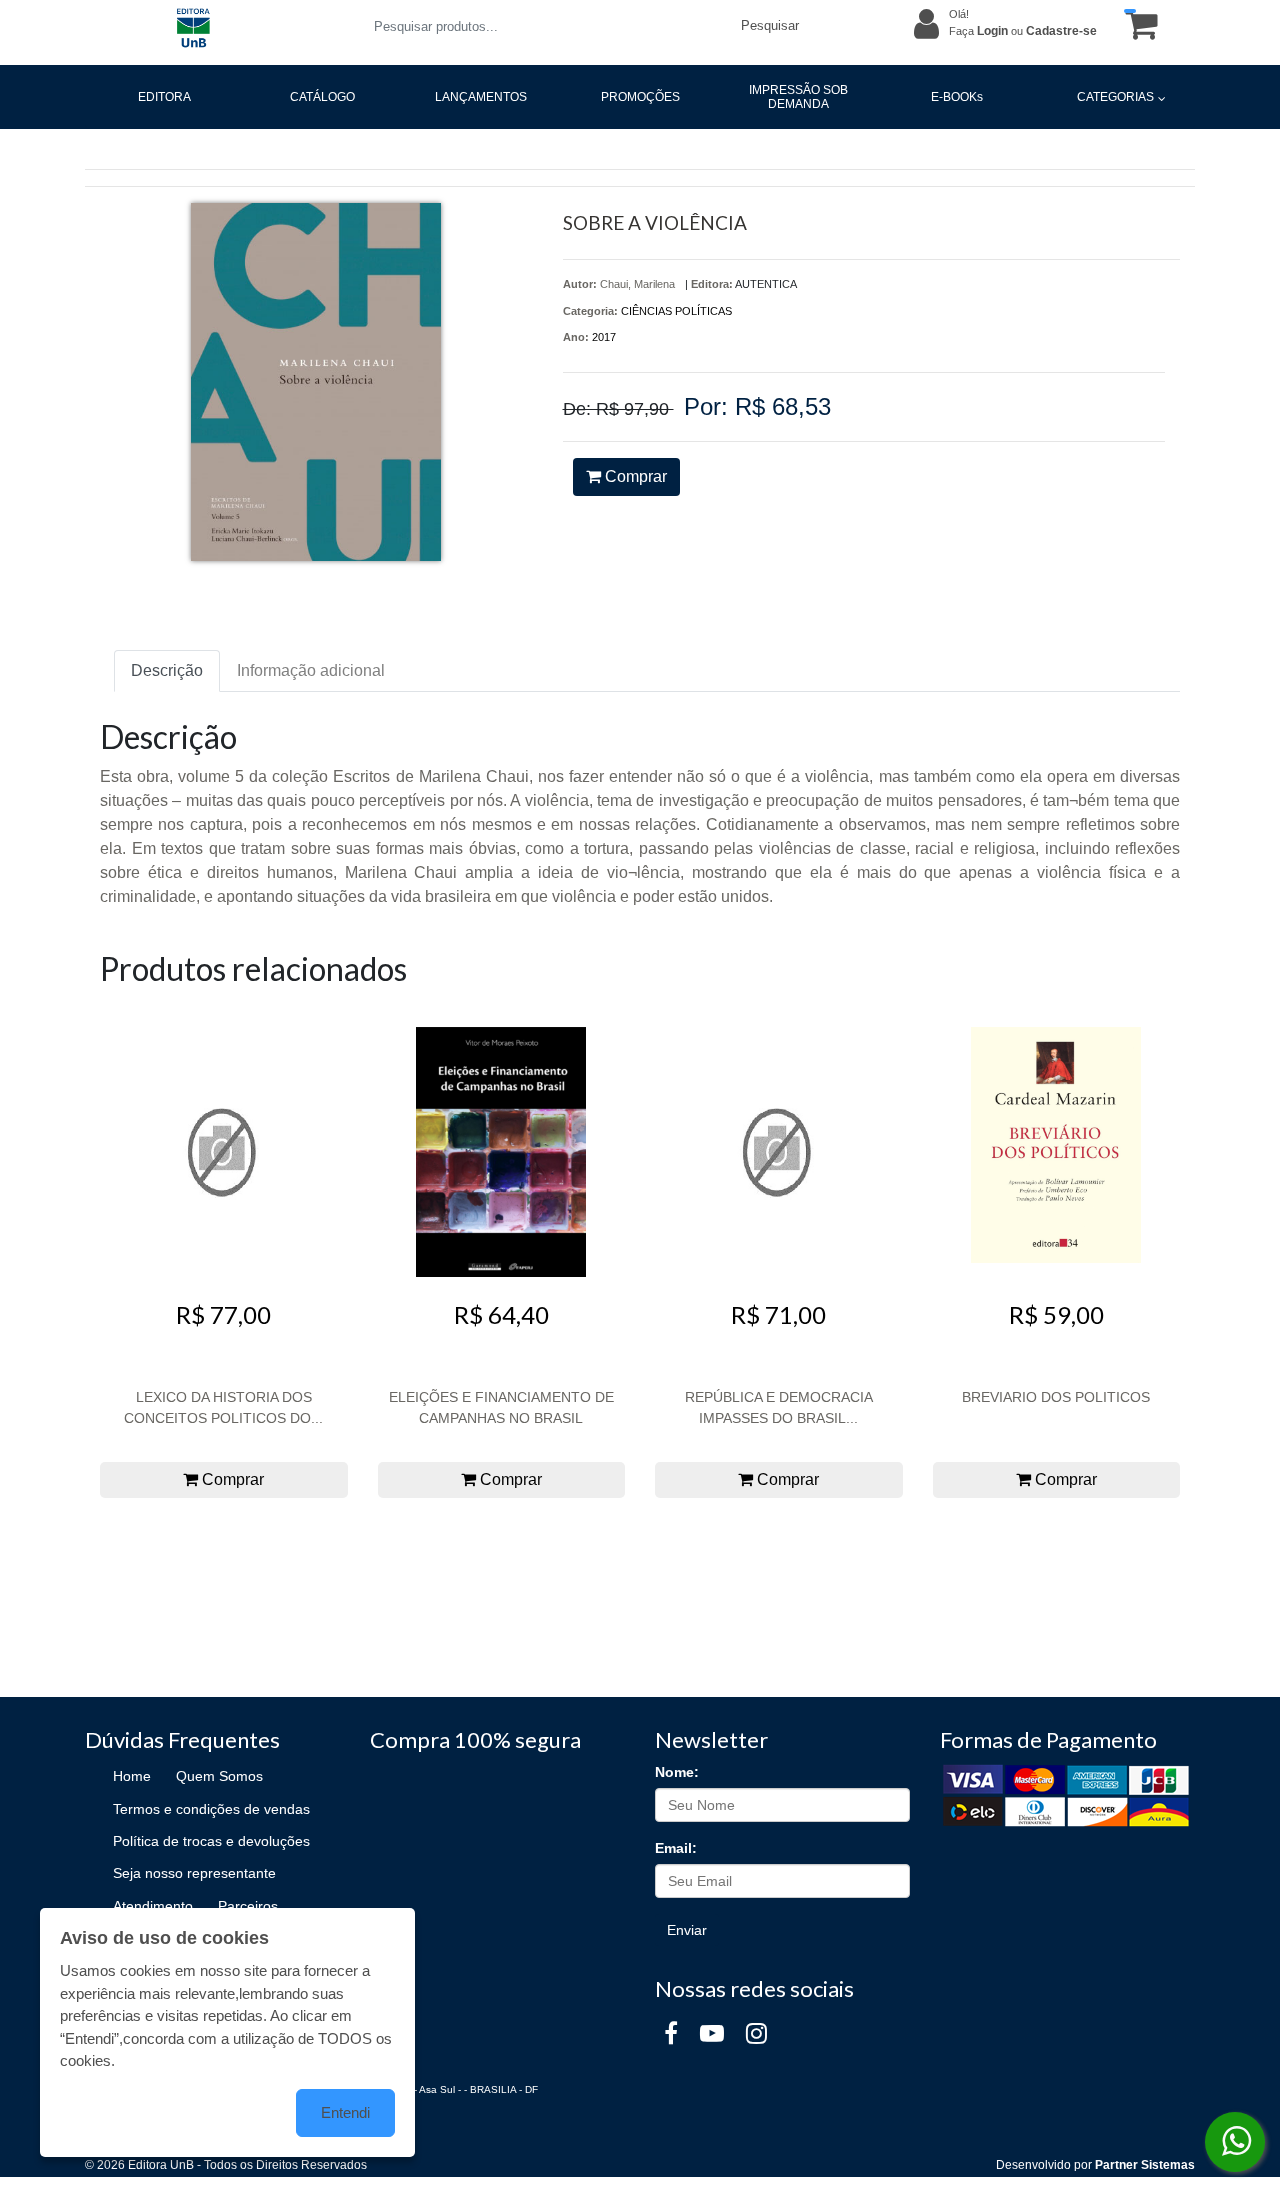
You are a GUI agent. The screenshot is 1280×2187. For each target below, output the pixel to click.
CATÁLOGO (322, 97)
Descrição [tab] (167, 670)
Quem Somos (219, 1776)
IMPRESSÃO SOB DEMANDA (798, 97)
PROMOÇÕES (640, 97)
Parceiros (248, 1906)
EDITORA (164, 97)
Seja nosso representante (194, 1873)
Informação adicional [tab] (311, 670)
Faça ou (1023, 31)
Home (132, 1776)
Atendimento (153, 1906)
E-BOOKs (957, 97)
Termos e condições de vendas (211, 1809)
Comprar (634, 476)
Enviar (687, 1930)
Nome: (677, 1772)
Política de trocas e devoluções (211, 1841)
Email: (676, 1848)
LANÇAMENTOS (481, 97)
